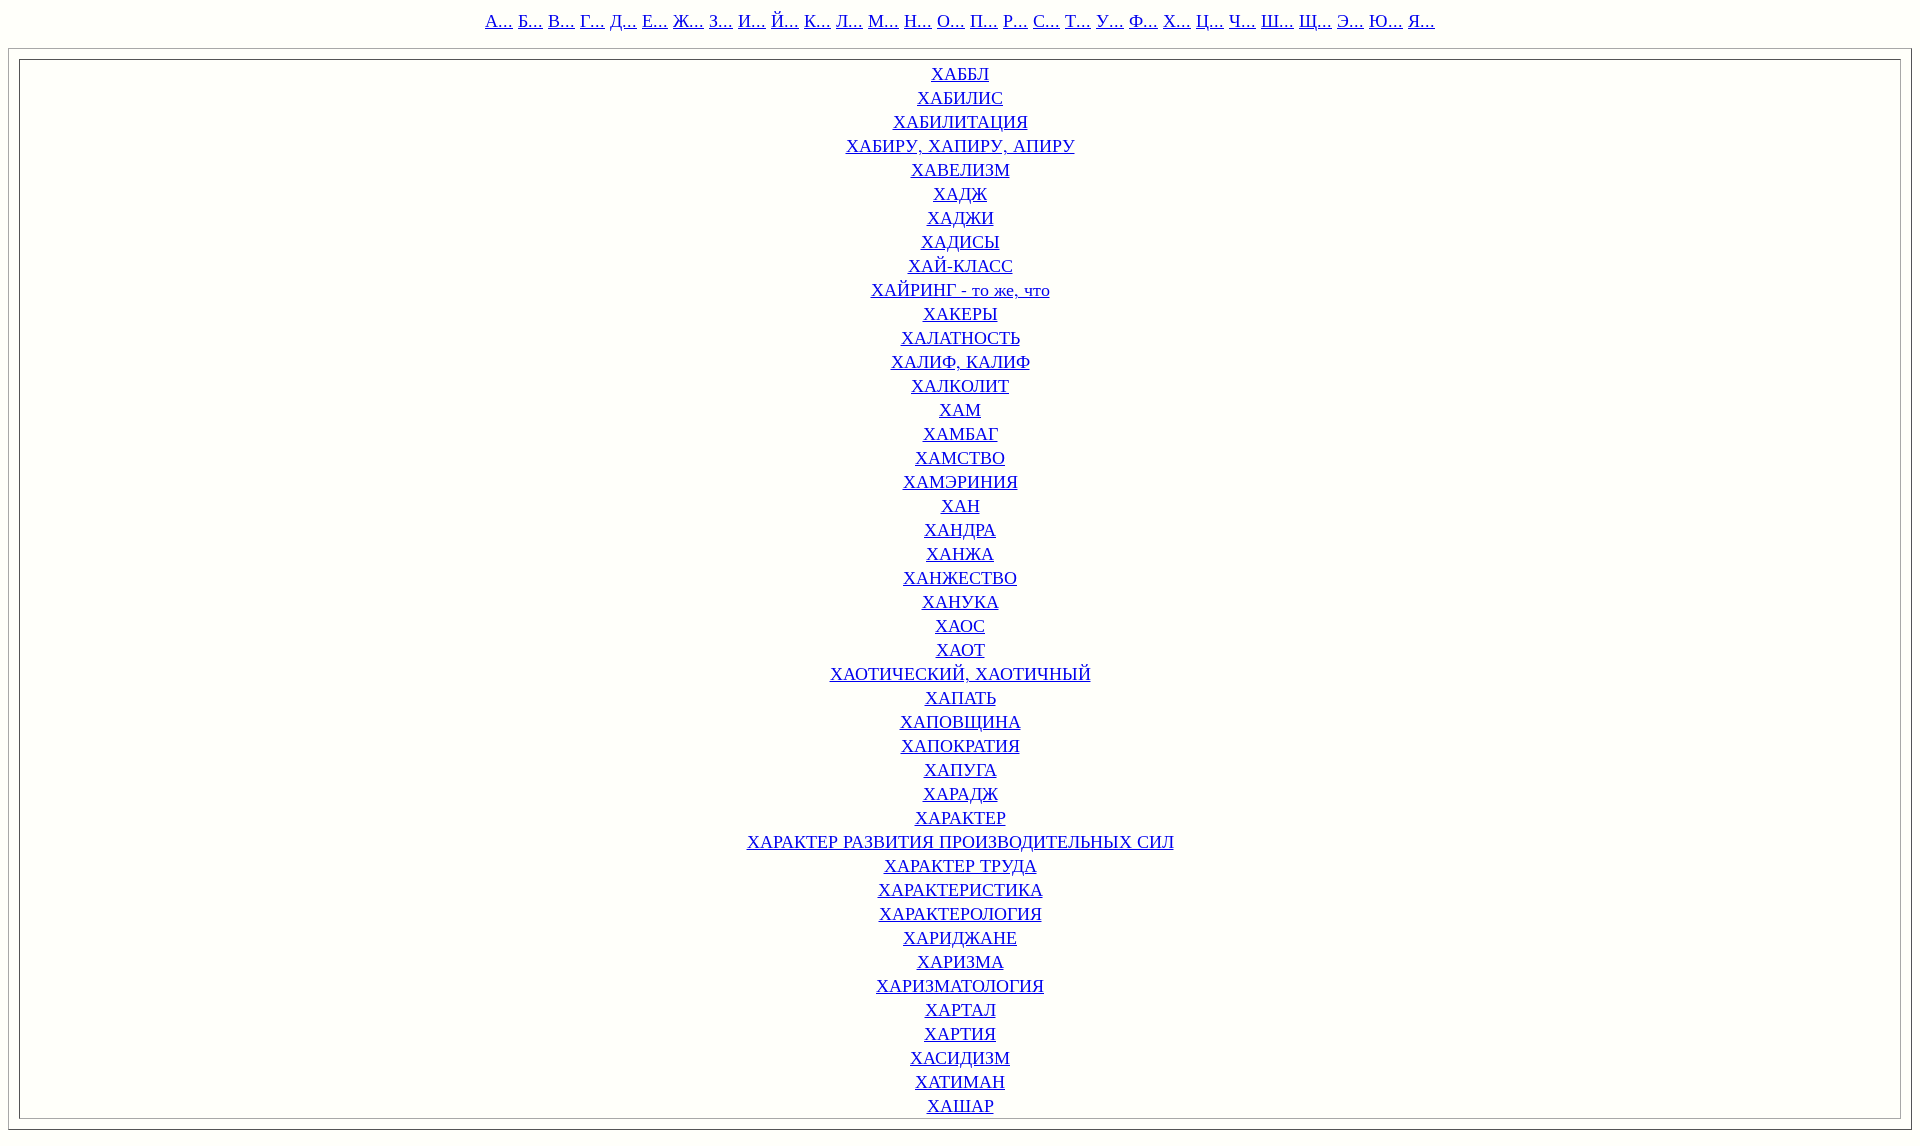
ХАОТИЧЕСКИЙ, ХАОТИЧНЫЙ (960, 673)
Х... (1177, 20)
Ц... (1210, 20)
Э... (1350, 20)
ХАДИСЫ (960, 241)
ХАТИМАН (960, 1081)
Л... (849, 20)
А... (499, 20)
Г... (592, 20)
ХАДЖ (960, 193)
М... (883, 20)
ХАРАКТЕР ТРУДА (960, 865)
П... (984, 20)
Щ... (1315, 20)
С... (1046, 20)
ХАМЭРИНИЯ (960, 481)
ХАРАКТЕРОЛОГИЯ (960, 913)
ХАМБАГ (960, 433)
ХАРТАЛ (960, 1009)
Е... (655, 20)
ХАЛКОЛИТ (960, 385)
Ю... (1386, 20)
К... (817, 20)
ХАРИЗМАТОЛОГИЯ (960, 985)
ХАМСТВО (960, 457)
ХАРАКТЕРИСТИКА (960, 889)
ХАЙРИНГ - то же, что (960, 289)
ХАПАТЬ (960, 697)
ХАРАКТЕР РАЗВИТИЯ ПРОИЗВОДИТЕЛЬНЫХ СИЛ (960, 841)
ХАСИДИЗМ (960, 1057)
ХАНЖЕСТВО (960, 577)
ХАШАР (960, 1105)
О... (951, 20)
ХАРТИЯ (960, 1033)
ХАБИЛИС (960, 97)
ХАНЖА (960, 553)
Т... (1078, 20)
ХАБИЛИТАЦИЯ (960, 121)
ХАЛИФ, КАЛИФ (960, 361)
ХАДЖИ (960, 217)
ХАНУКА (960, 601)
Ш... (1277, 20)
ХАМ (960, 409)
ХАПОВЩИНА (960, 721)
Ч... (1242, 20)
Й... (785, 20)
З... (721, 20)
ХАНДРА (960, 529)
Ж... (688, 20)
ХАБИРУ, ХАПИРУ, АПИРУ (960, 145)
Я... (1421, 20)
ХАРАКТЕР (960, 817)
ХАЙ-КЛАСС (960, 265)
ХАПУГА (960, 769)
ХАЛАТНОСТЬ (960, 337)
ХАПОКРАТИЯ (960, 745)
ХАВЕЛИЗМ (960, 169)
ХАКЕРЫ (960, 313)
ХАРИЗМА (960, 961)
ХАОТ (960, 649)
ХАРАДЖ (960, 793)
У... (1110, 20)
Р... (1015, 20)
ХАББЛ (960, 73)
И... (752, 20)
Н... (918, 20)
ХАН (960, 505)
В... (561, 20)
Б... (530, 20)
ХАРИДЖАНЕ (960, 937)
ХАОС (960, 625)
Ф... (1143, 20)
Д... (623, 20)
